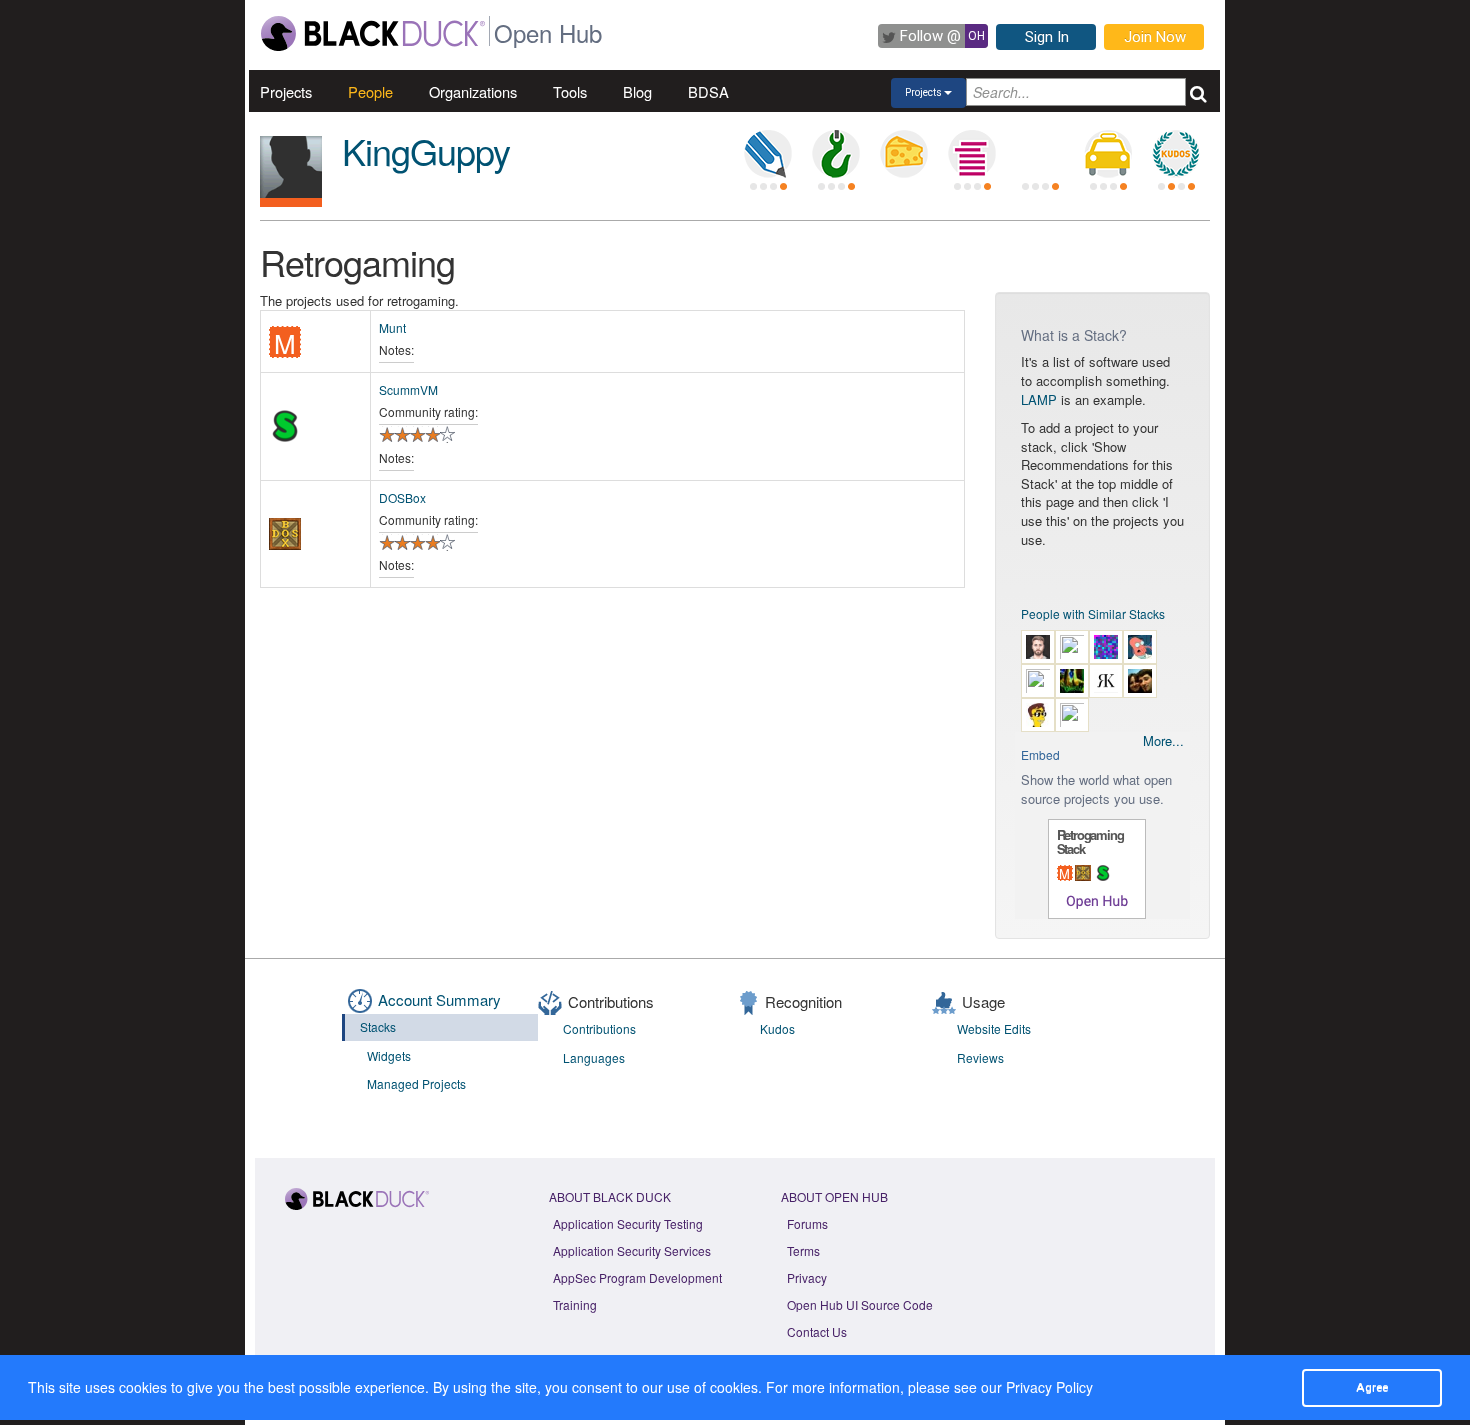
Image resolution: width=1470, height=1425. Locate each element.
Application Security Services (632, 1250)
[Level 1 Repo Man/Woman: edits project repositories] (836, 154)
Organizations (473, 91)
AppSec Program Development (637, 1277)
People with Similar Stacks (1093, 613)
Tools (570, 91)
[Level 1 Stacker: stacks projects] (972, 154)
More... (1163, 741)
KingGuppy (426, 150)
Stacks (378, 1026)
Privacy (807, 1277)
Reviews (980, 1057)
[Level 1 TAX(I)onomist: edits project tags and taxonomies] (1108, 154)
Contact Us (817, 1331)
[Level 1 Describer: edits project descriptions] (768, 154)
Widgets (389, 1055)
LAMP (1039, 399)
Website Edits (994, 1028)
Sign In (1047, 37)
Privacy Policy (1049, 1387)
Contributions (599, 1028)
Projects (286, 91)
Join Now (1155, 37)
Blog (637, 91)
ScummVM (408, 389)
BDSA (708, 91)
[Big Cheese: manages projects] (904, 154)
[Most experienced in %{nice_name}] (291, 202)
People (370, 91)
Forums (807, 1223)
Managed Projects (416, 1083)
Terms (803, 1250)
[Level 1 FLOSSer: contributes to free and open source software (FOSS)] (1040, 154)
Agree (1372, 1387)
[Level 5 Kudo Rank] (1176, 154)
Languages (594, 1057)
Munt (392, 327)
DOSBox (402, 497)
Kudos (777, 1028)
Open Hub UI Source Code (860, 1304)
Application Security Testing (628, 1223)
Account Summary (439, 999)
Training (575, 1304)
